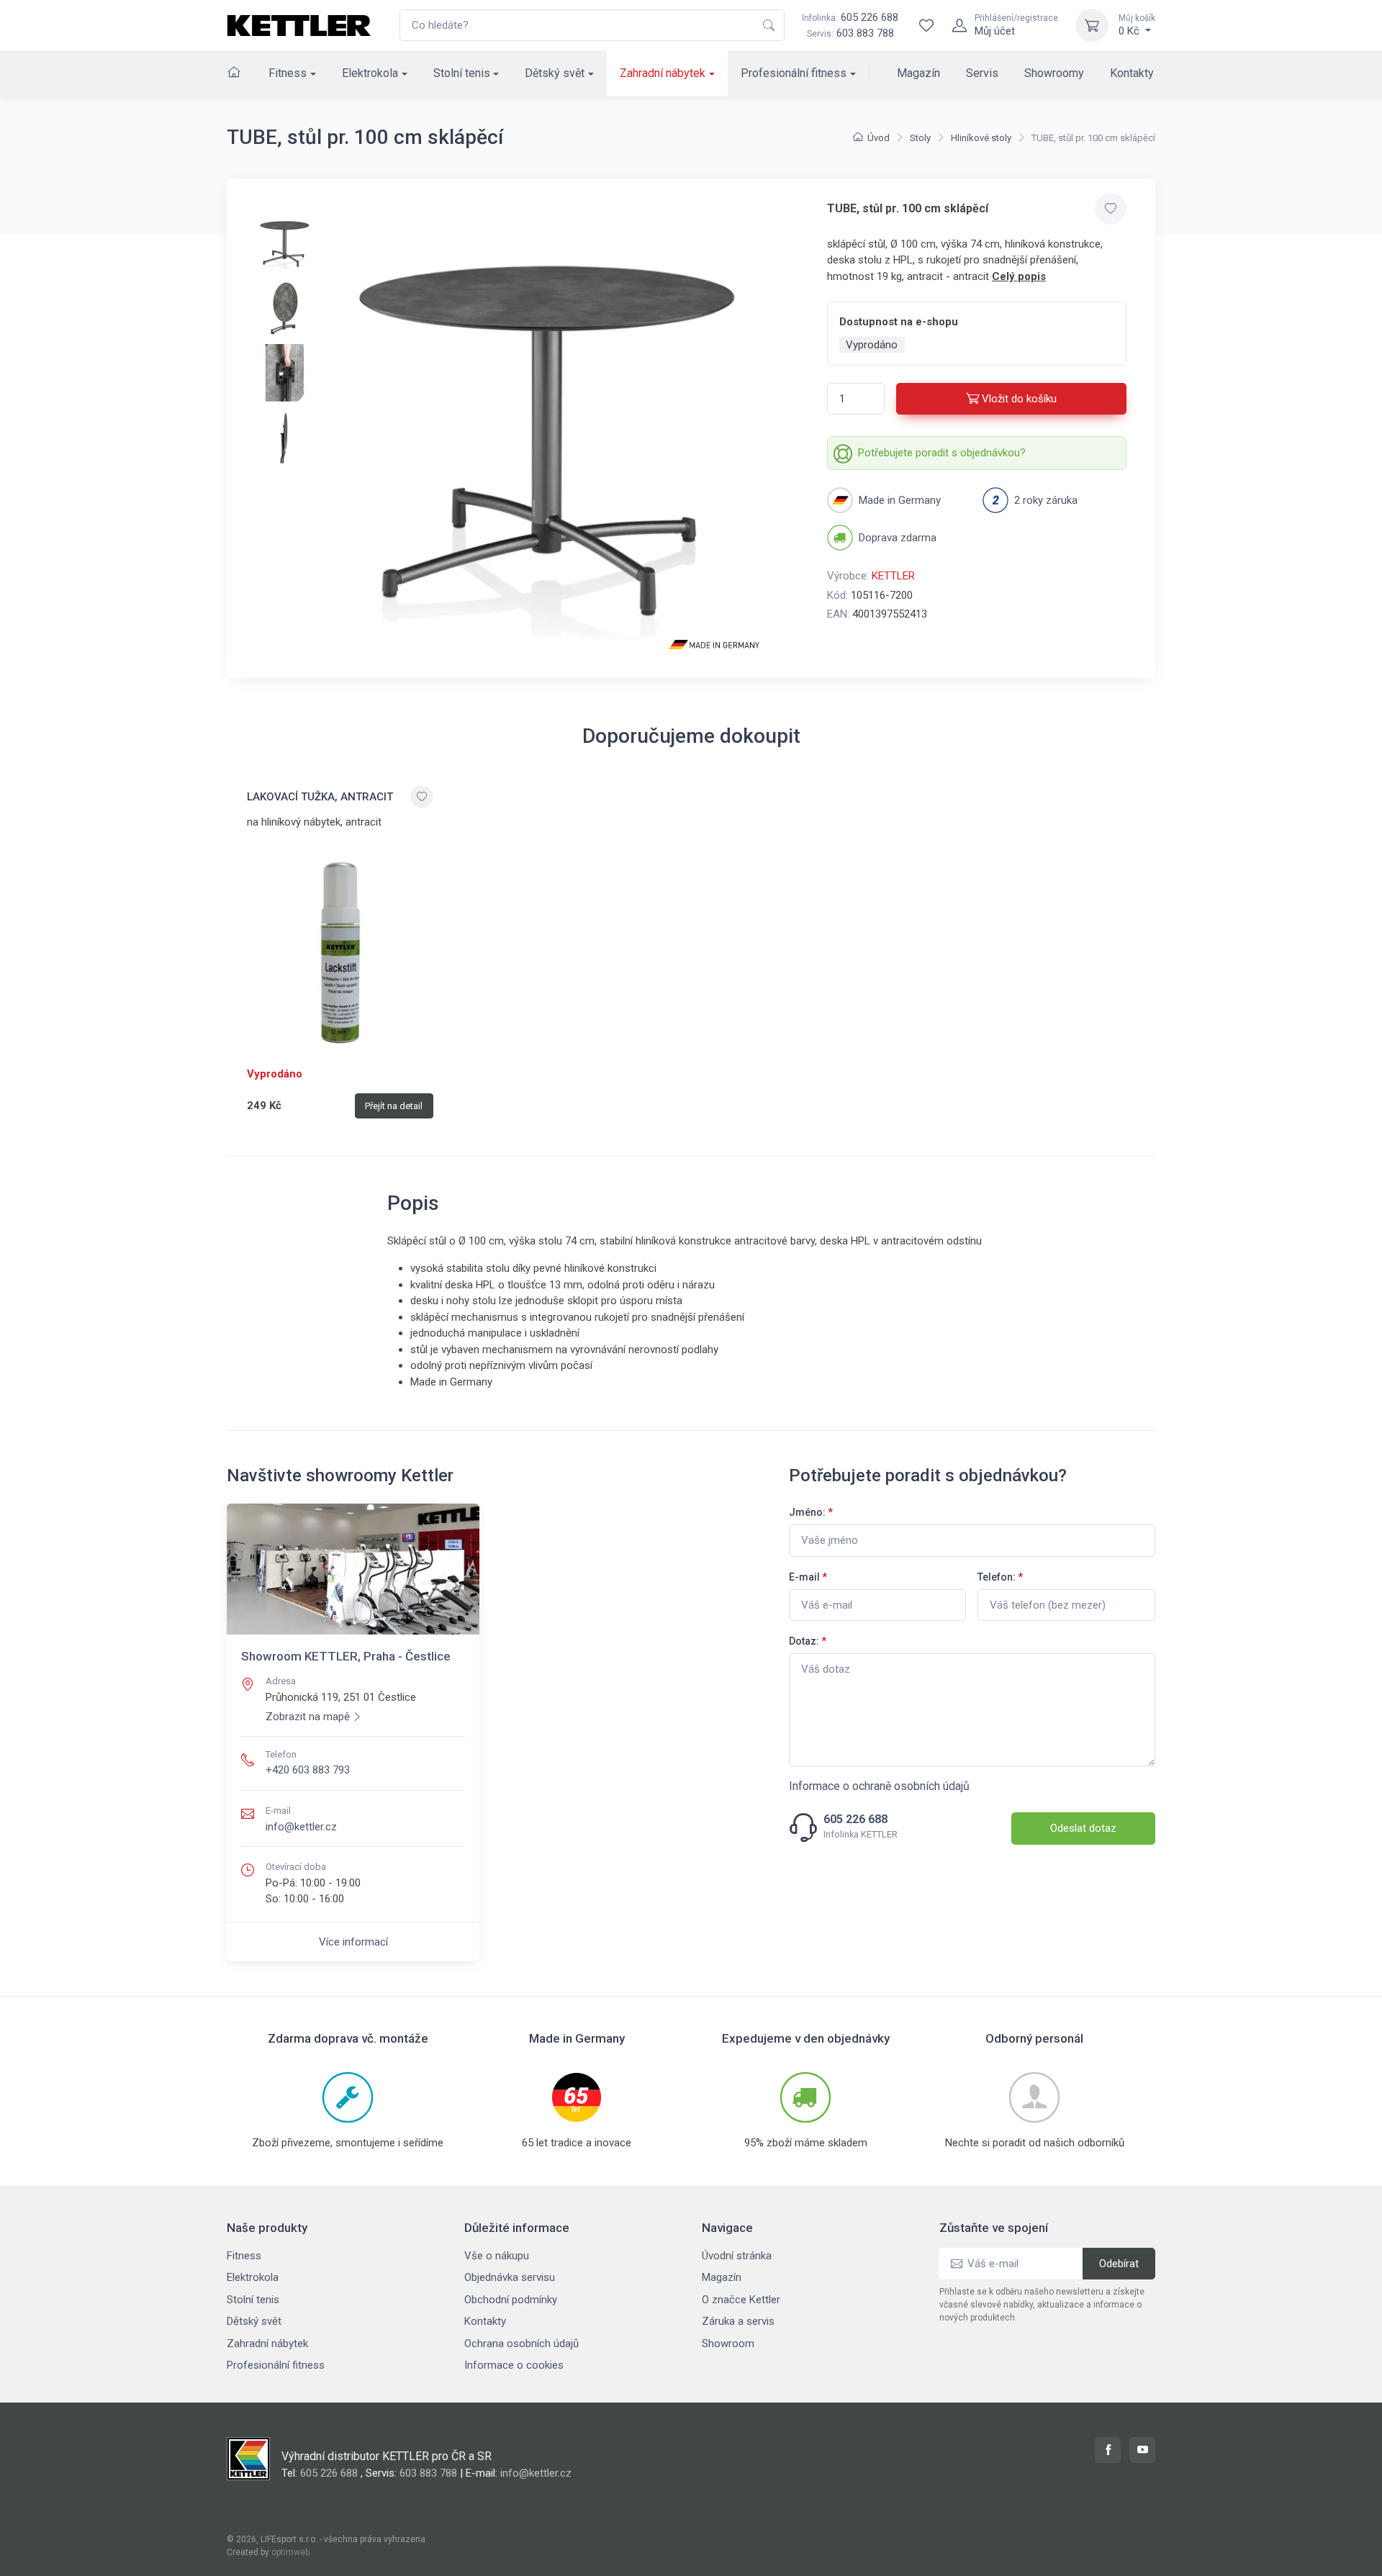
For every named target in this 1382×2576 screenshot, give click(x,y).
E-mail (808, 1577)
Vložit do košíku (1019, 399)
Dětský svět (555, 73)
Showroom (728, 2344)
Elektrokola (370, 73)
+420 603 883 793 (308, 1770)
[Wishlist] (926, 25)
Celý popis (1019, 276)
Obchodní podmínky (511, 2300)
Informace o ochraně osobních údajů (879, 1786)
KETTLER (893, 576)
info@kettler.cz (301, 1827)
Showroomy (1054, 73)
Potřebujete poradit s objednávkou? (942, 453)
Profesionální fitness (794, 73)
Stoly (920, 138)
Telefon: (1000, 1577)
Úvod (879, 138)
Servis (982, 73)
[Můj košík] (1092, 25)
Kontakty (1132, 73)
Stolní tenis (462, 73)
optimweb (290, 2552)
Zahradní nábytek (663, 73)
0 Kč (1137, 25)
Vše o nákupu (497, 2256)
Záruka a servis (738, 2321)
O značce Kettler (741, 2300)
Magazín (918, 73)
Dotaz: (808, 1641)
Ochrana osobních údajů (521, 2344)
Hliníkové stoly (981, 138)
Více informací (353, 1942)
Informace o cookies (514, 2365)
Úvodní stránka (737, 2256)
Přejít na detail (394, 1106)
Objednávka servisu (510, 2277)
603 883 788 (865, 33)
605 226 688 (850, 17)
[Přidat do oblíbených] (1111, 209)
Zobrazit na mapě (308, 1717)
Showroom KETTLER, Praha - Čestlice (346, 1656)
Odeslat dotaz (1083, 1828)
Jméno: (811, 1512)
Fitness (288, 73)
